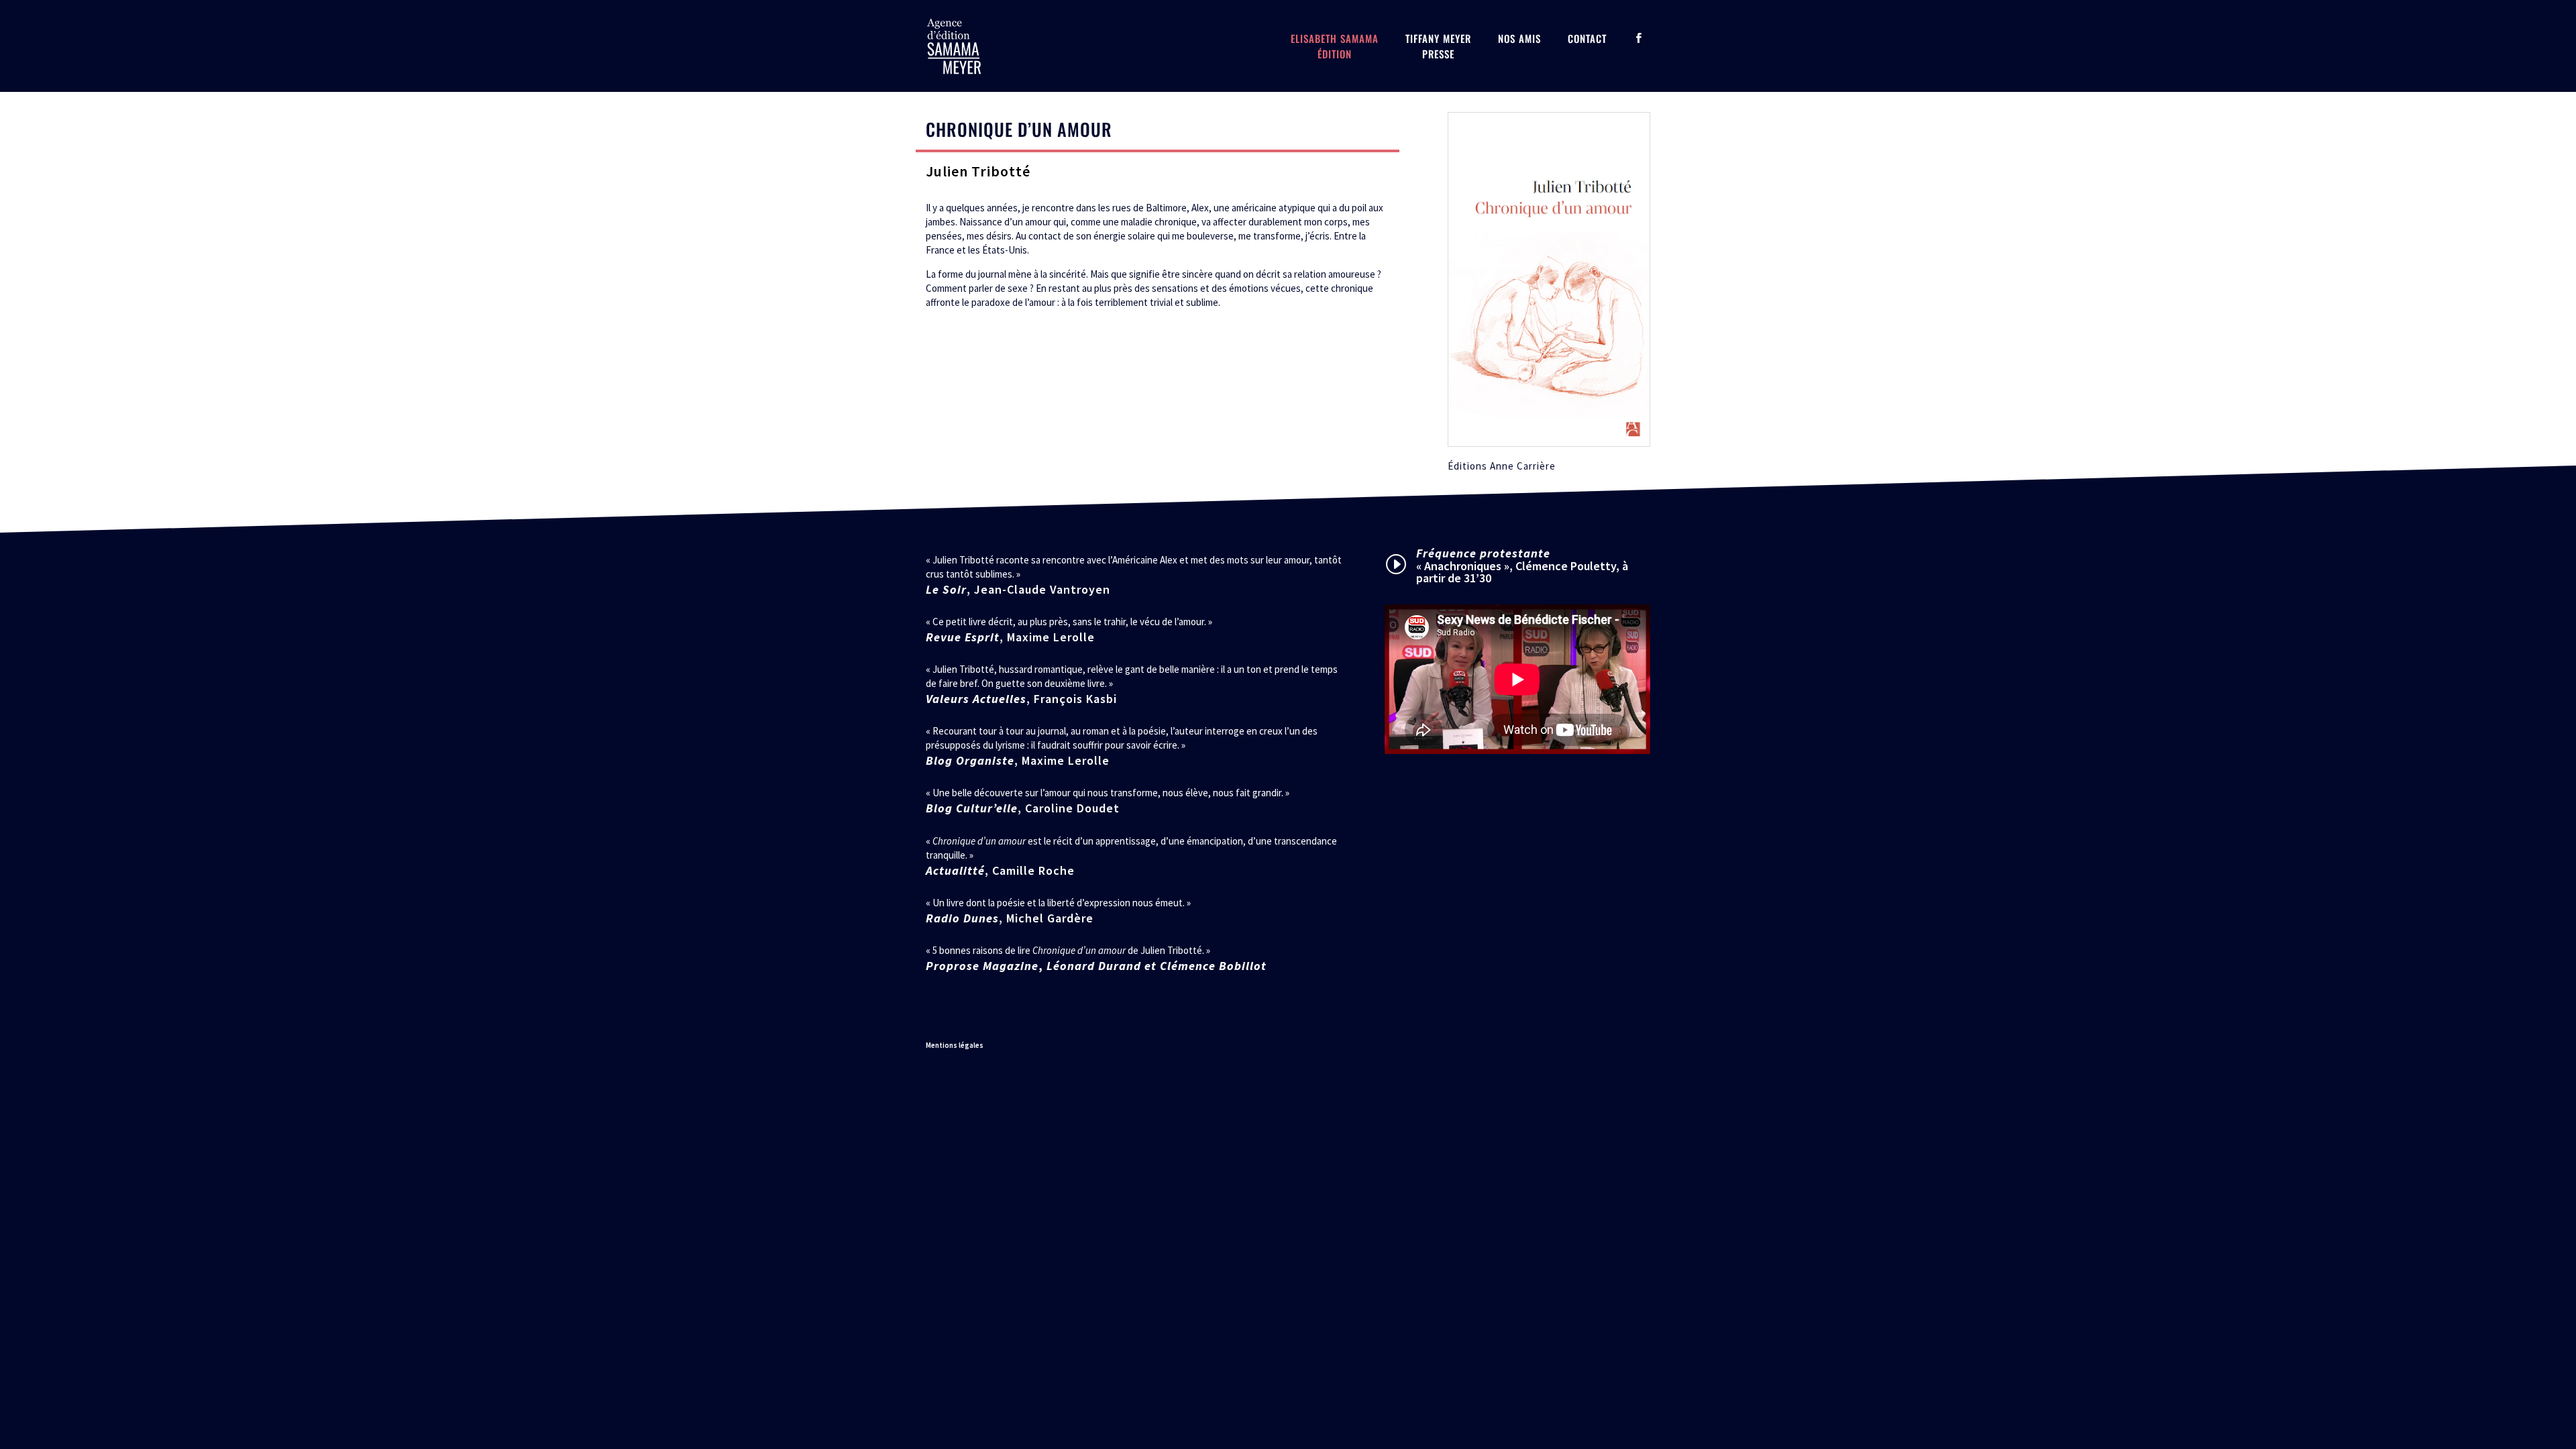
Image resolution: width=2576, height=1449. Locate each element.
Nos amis (1519, 38)
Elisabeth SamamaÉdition (1335, 46)
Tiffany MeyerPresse (1438, 46)
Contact (1587, 38)
